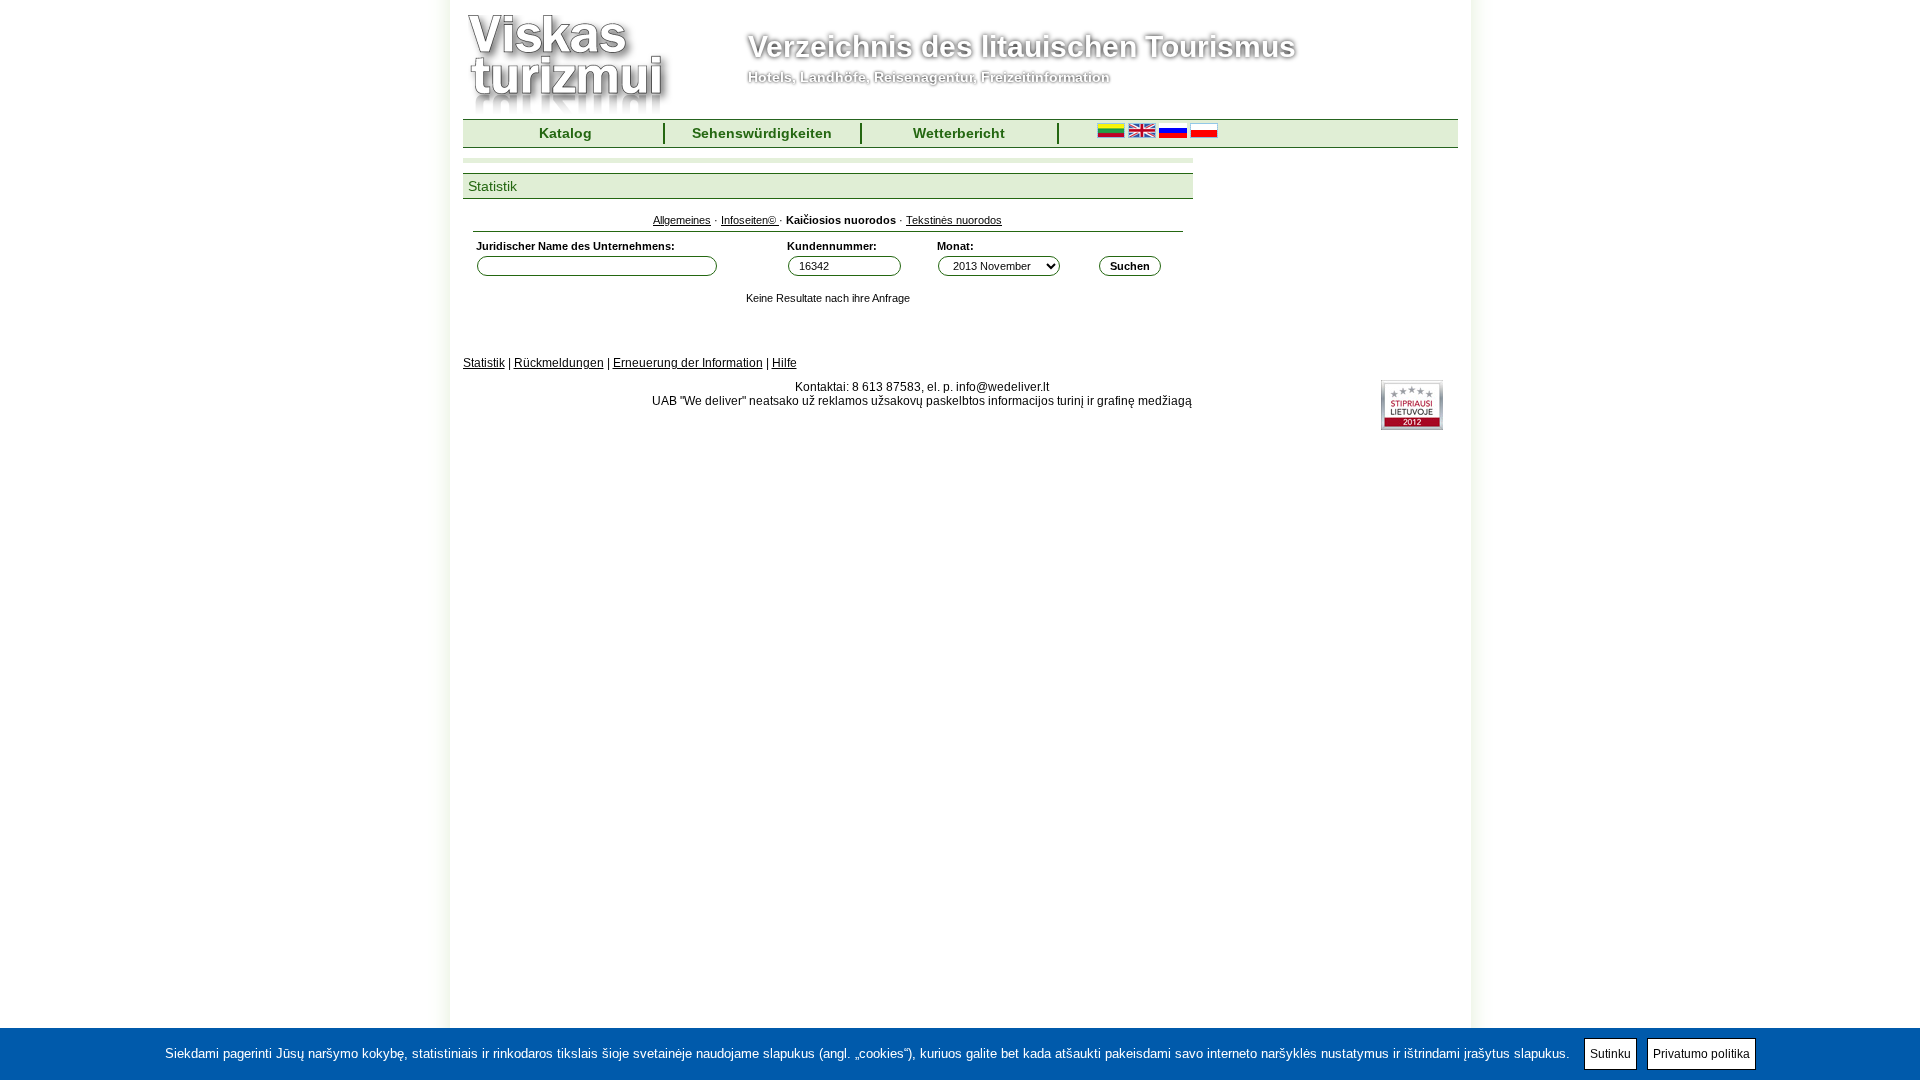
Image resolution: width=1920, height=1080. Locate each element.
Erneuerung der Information (688, 363)
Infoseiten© (750, 220)
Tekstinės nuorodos (954, 220)
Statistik (484, 363)
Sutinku (1610, 1054)
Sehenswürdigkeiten (762, 133)
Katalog (565, 133)
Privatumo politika (1701, 1054)
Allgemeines (682, 220)
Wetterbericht (959, 133)
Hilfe (784, 363)
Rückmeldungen (559, 363)
